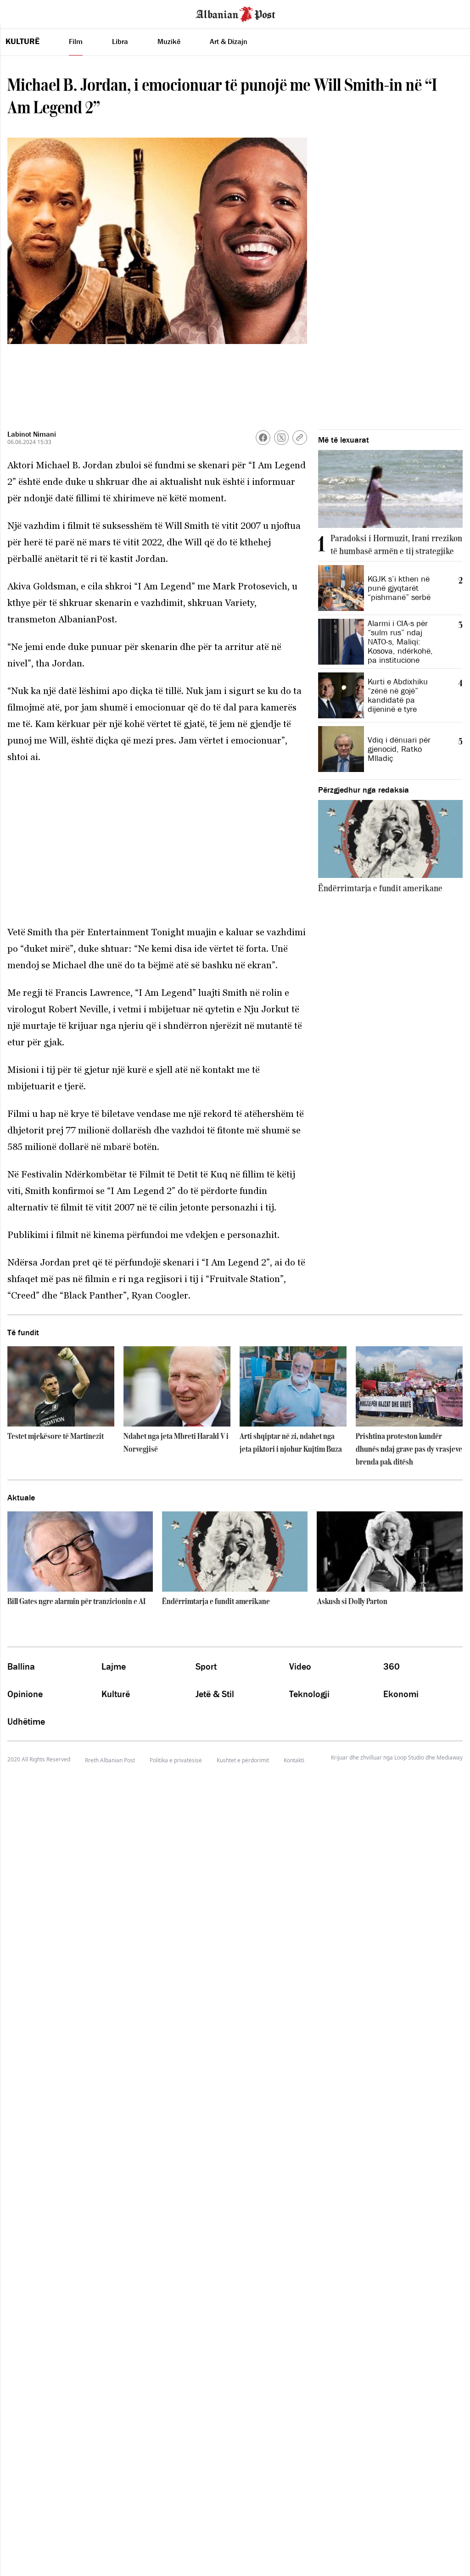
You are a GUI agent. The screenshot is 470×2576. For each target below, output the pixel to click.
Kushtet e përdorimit (243, 1760)
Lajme (114, 1666)
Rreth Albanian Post (110, 1760)
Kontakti (294, 1760)
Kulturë (22, 41)
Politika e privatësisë (176, 1760)
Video (300, 1666)
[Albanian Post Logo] (235, 13)
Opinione (25, 1694)
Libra (120, 41)
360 (392, 1666)
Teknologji (309, 1694)
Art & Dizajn (229, 41)
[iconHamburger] (24, 13)
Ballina (21, 1666)
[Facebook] (263, 438)
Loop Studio (409, 1758)
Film (76, 41)
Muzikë (169, 41)
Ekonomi (401, 1694)
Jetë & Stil (215, 1694)
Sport (206, 1666)
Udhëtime (26, 1721)
